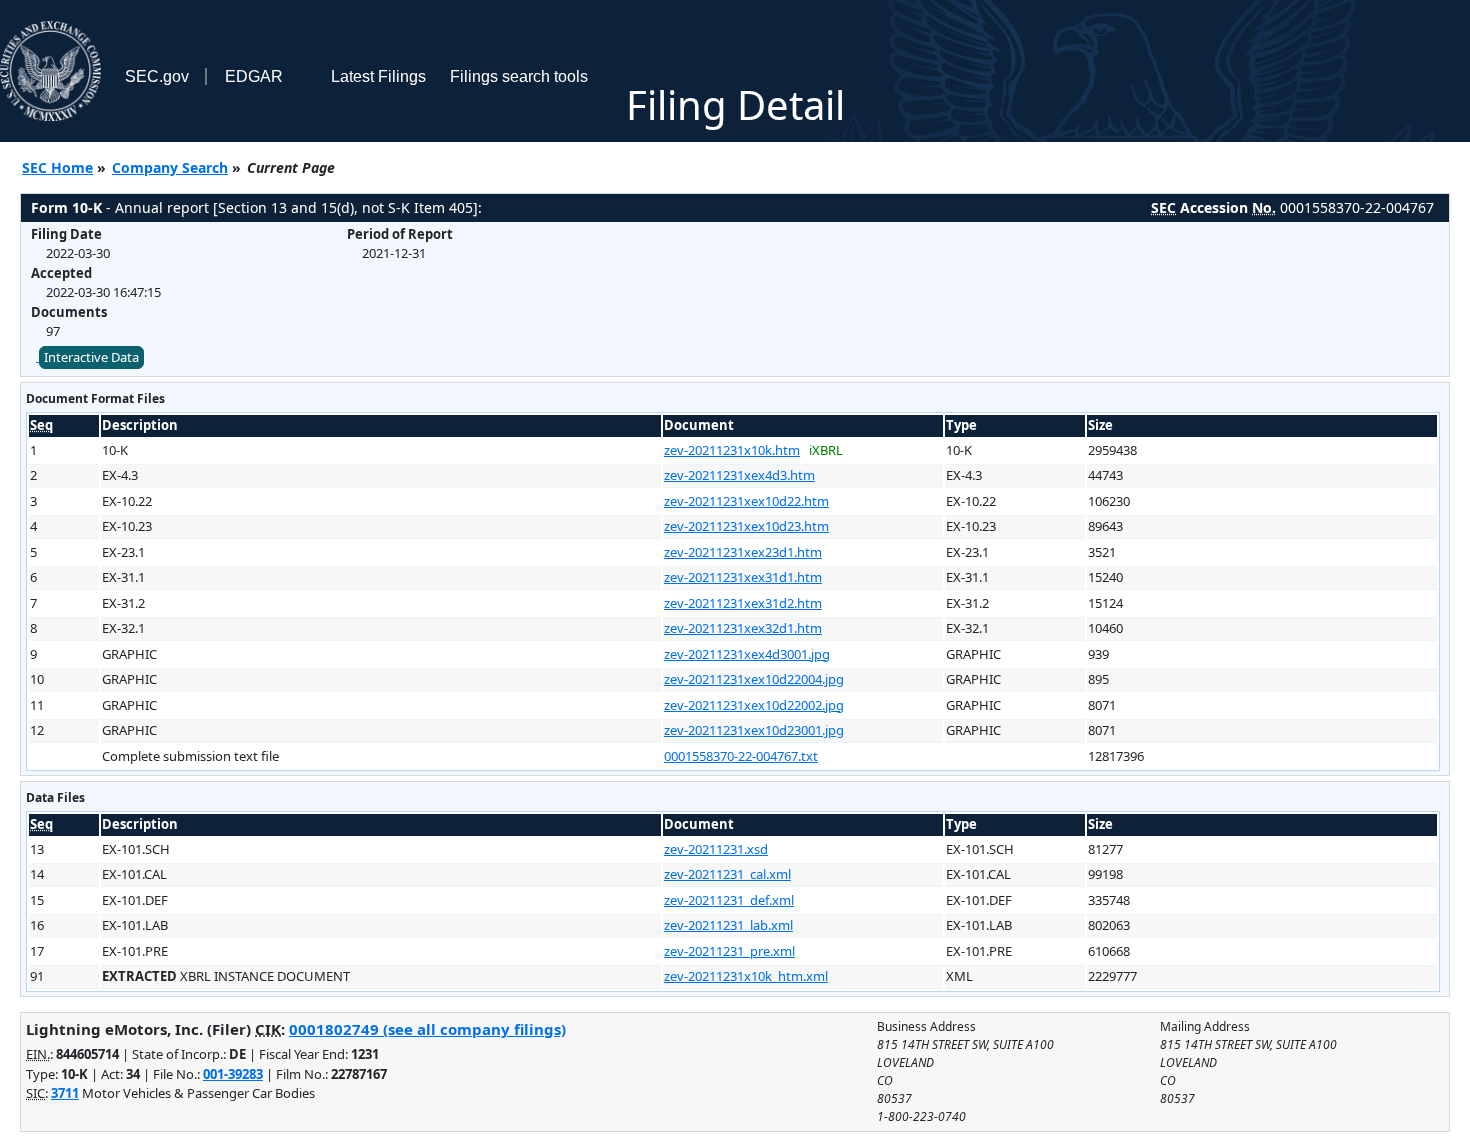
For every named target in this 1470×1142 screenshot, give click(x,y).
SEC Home (57, 167)
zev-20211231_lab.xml (728, 925)
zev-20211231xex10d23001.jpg (754, 730)
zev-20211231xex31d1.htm (743, 577)
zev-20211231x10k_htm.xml (746, 976)
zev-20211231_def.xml (729, 900)
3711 (65, 1093)
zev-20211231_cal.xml (727, 874)
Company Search (170, 167)
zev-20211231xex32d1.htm (743, 628)
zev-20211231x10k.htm (732, 450)
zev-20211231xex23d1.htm (743, 552)
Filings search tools (519, 76)
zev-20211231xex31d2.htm (743, 603)
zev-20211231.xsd (716, 849)
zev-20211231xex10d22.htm (746, 501)
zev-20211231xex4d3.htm (739, 475)
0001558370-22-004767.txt (741, 756)
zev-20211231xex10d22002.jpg (754, 705)
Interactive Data (91, 357)
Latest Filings (378, 76)
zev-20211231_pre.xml (729, 951)
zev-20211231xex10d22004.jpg (754, 679)
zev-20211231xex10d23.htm (746, 526)
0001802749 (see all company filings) (427, 1029)
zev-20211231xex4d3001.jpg (747, 654)
